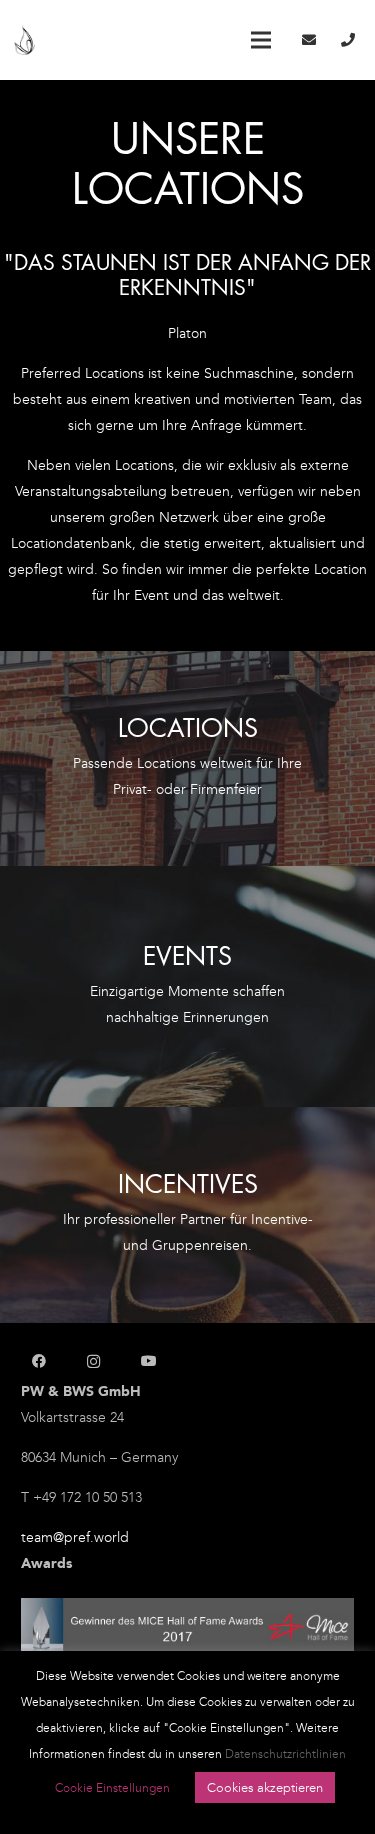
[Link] (24, 40)
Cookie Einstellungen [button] (112, 1788)
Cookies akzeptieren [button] (265, 1787)
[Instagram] (93, 1361)
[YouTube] (148, 1361)
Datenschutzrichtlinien (285, 1754)
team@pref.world (75, 1537)
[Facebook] (38, 1361)
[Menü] (261, 40)
